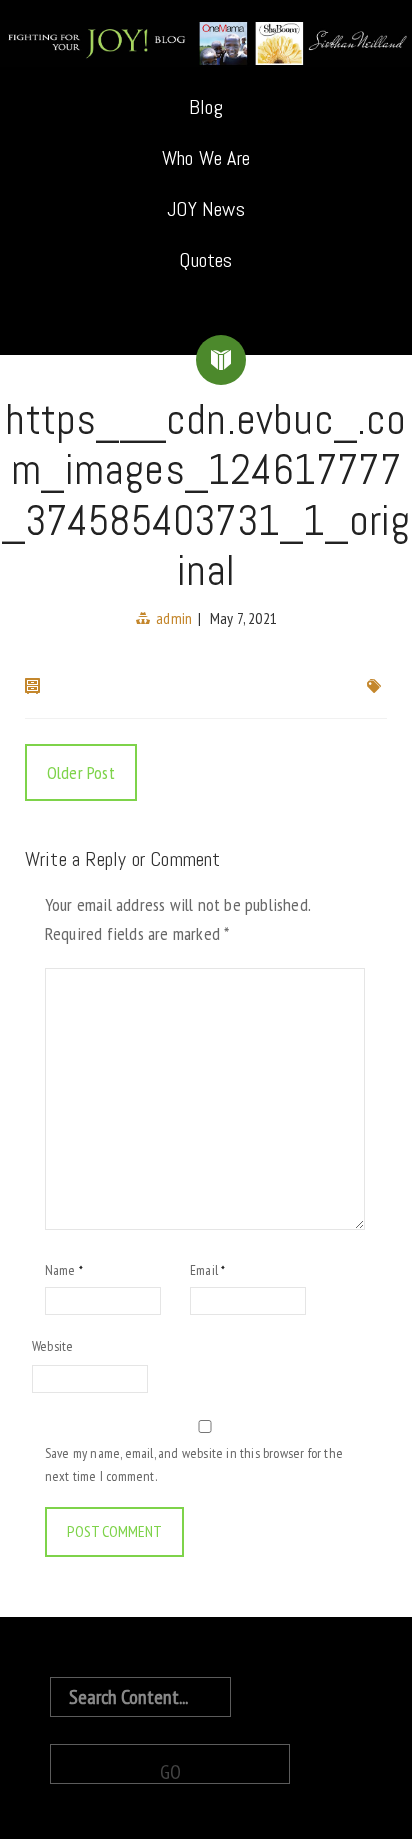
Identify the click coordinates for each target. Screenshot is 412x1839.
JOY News (206, 209)
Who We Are (206, 158)
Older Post (81, 772)
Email (207, 1270)
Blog (206, 107)
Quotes (205, 260)
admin (174, 618)
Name (64, 1270)
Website (52, 1346)
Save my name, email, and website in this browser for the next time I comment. (194, 1464)
